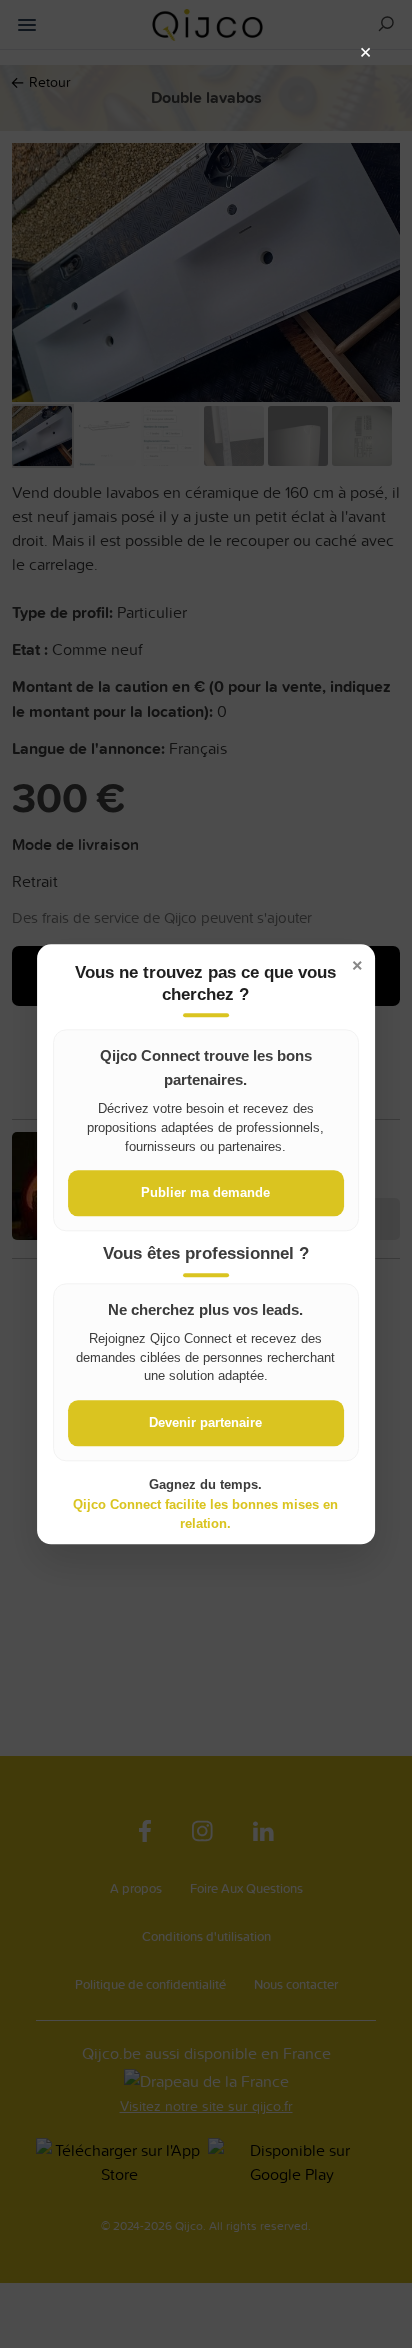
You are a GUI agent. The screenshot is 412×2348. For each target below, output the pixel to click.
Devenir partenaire (205, 1423)
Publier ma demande (205, 1193)
